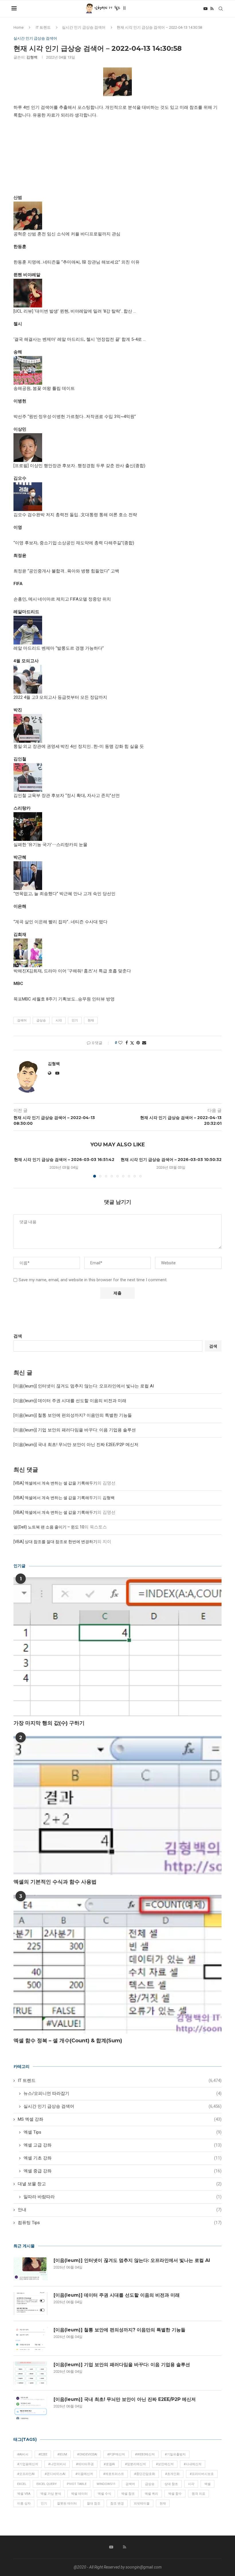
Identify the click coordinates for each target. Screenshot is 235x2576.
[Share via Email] (144, 1043)
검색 (18, 1336)
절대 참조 (94, 2504)
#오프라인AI (26, 2474)
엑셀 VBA (24, 2494)
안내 (120, 2210)
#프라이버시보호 (202, 2474)
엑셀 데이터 (79, 2494)
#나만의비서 (57, 2464)
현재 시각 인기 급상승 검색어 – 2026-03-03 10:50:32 (171, 1160)
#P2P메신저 (116, 2454)
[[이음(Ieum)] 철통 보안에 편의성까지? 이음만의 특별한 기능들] (31, 2338)
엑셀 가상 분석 (51, 2494)
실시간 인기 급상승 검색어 (84, 27)
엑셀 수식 (104, 2494)
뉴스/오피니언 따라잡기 (123, 2093)
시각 (59, 1020)
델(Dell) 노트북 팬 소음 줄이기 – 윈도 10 (49, 1527)
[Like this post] (120, 1043)
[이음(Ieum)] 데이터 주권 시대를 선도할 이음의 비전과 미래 (70, 1401)
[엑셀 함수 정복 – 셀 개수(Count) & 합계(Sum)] (117, 1964)
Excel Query (47, 2484)
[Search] (221, 9)
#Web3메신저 (145, 2454)
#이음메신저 (84, 2474)
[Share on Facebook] (127, 1043)
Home (18, 27)
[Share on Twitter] (132, 1043)
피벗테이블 (142, 2504)
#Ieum (62, 2454)
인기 (75, 1020)
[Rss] (212, 9)
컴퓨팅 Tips (120, 2223)
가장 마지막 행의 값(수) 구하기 (49, 1723)
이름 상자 (24, 2504)
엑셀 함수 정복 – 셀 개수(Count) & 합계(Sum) (68, 2041)
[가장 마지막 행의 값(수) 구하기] (117, 1647)
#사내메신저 (193, 2464)
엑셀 (207, 2484)
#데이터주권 (85, 2464)
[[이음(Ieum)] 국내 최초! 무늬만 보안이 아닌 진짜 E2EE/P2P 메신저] (31, 2408)
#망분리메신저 (135, 2464)
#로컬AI (109, 2464)
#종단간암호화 (145, 2474)
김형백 (32, 57)
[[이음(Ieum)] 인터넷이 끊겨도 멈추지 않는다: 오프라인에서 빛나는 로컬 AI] (31, 2269)
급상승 (41, 1020)
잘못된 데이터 (67, 2504)
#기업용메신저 (28, 2464)
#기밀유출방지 (175, 2454)
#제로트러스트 (114, 2474)
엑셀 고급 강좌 (123, 2145)
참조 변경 (117, 2504)
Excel (22, 2484)
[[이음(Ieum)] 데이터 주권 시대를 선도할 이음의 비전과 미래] (31, 2304)
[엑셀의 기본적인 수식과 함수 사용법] (117, 1805)
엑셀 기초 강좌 (123, 2158)
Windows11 (106, 2484)
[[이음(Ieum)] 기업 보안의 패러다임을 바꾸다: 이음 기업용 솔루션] (31, 2373)
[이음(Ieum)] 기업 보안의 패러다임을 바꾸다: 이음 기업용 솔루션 (75, 1430)
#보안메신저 (165, 2464)
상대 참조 (171, 2484)
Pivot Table (77, 2484)
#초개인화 (172, 2474)
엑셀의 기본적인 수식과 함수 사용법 (55, 1882)
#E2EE (43, 2454)
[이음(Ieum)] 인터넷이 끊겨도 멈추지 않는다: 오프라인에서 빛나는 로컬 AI (84, 1386)
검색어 (22, 1020)
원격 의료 (198, 2494)
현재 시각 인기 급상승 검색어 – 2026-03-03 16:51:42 (64, 1160)
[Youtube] (205, 9)
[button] (21, 1167)
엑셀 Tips (123, 2132)
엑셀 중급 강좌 (123, 2171)
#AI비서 (23, 2454)
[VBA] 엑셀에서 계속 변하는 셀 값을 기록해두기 (55, 1483)
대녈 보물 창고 (120, 2184)
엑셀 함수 (175, 2494)
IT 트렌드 (43, 27)
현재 (91, 1020)
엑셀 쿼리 (151, 2494)
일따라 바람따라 (123, 2197)
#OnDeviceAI (87, 2454)
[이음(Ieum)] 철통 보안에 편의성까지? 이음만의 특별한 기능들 (73, 1415)
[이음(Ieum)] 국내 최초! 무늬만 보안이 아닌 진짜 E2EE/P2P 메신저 (76, 1445)
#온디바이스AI (55, 2474)
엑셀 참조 (128, 2494)
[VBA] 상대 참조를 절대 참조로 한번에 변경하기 (55, 1542)
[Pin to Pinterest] (138, 1043)
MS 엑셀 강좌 (120, 2119)
